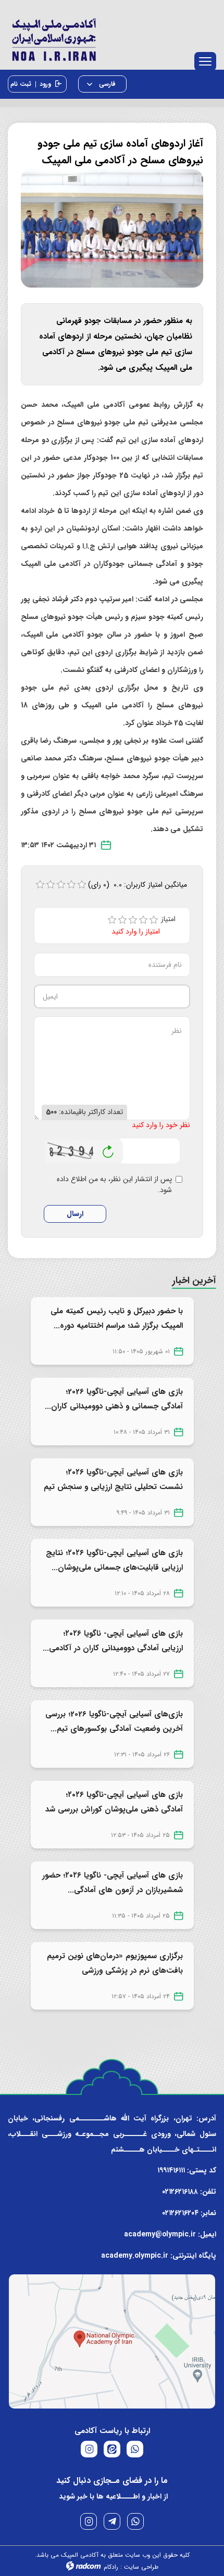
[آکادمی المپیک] (112, 37)
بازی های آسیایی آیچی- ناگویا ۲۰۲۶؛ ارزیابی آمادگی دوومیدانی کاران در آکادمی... (113, 1641)
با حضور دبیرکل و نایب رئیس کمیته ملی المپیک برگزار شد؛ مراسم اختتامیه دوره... (117, 1318)
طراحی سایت (141, 2567)
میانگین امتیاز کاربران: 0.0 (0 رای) (138, 885)
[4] (143, 920)
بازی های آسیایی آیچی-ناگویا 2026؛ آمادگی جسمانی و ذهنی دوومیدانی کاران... (114, 1399)
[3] (133, 920)
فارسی (106, 84)
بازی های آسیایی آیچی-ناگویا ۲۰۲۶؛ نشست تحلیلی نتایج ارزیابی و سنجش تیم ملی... (113, 1487)
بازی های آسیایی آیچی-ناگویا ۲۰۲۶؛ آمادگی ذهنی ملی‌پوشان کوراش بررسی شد (114, 1802)
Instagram (89, 2521)
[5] (154, 920)
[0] (40, 885)
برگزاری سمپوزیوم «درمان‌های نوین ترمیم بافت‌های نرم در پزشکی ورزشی (115, 1963)
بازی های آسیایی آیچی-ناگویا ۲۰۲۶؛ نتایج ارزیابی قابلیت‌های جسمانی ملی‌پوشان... (114, 1560)
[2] (122, 920)
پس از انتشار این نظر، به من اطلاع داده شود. (114, 1185)
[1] (112, 920)
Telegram (112, 2521)
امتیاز (172, 919)
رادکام (111, 2567)
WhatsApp (135, 2521)
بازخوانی (108, 1149)
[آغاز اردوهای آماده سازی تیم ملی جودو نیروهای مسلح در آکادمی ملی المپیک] (112, 228)
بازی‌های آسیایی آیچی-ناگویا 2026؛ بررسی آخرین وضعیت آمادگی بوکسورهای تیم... (114, 1721)
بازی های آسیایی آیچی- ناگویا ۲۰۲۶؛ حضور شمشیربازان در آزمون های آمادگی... (113, 1883)
